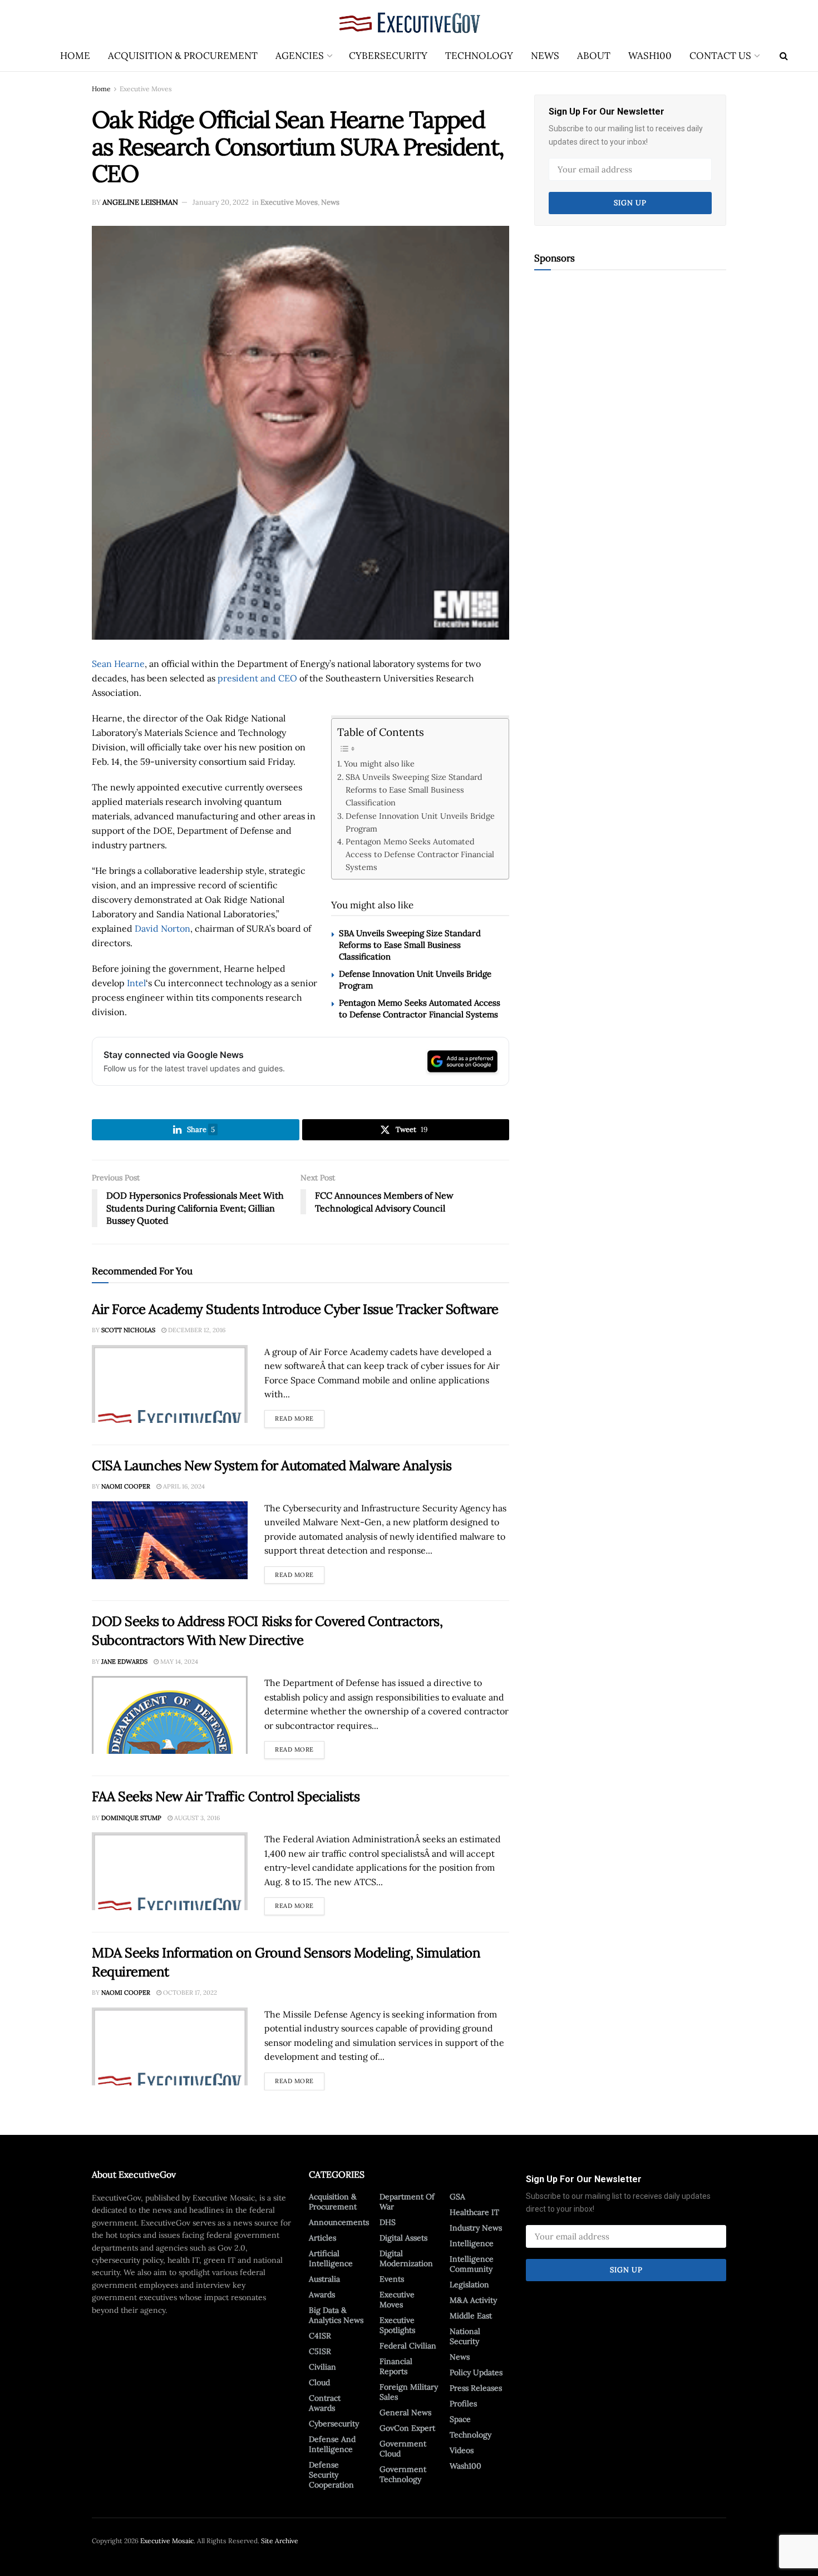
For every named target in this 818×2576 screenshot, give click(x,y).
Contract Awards (325, 2403)
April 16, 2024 (183, 1486)
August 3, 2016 (196, 1818)
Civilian (322, 2367)
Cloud (319, 2382)
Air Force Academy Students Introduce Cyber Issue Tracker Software (295, 1309)
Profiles (463, 2404)
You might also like (379, 763)
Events (392, 2279)
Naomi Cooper (126, 1486)
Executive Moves (146, 89)
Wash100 (650, 56)
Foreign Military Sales (409, 2392)
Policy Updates (476, 2372)
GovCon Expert (407, 2428)
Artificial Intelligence (331, 2258)
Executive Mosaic (167, 2541)
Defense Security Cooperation (331, 2475)
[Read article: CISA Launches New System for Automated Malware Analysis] (170, 1540)
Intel (136, 983)
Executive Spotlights (397, 2325)
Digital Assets (403, 2238)
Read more (300, 1416)
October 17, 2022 (189, 1992)
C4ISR (320, 2336)
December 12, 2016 (196, 1330)
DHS (388, 2222)
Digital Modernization (406, 2258)
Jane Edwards (124, 1662)
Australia (324, 2279)
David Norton (162, 928)
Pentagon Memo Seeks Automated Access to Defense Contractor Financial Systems (420, 854)
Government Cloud (403, 2449)
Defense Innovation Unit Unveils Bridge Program (420, 822)
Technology (479, 56)
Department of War (407, 2202)
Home (75, 56)
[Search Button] (784, 56)
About (594, 56)
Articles (322, 2238)
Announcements (339, 2222)
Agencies (300, 56)
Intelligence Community (472, 2264)
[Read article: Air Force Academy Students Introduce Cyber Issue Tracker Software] (170, 1384)
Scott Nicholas (128, 1330)
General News (405, 2412)
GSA (457, 2197)
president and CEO (257, 678)
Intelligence (472, 2243)
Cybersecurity (388, 56)
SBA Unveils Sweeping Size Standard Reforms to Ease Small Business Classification (414, 790)
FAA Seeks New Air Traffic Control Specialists (226, 1796)
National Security (465, 2336)
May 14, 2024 (178, 1662)
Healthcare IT (474, 2212)
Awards (322, 2295)
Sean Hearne (118, 664)
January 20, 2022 (221, 202)
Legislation (469, 2285)
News (545, 56)
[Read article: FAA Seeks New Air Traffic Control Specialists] (170, 1871)
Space (460, 2419)
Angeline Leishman (140, 202)
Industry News (476, 2228)
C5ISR (320, 2351)
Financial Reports (396, 2366)
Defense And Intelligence (332, 2444)
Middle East (471, 2316)
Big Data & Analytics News (336, 2315)
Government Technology (403, 2474)
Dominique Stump (131, 1818)
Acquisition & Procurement (183, 56)
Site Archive (280, 2541)
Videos (462, 2450)
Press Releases (476, 2388)
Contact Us (720, 56)
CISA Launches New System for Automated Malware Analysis (272, 1465)
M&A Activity (473, 2300)
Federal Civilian (408, 2346)
